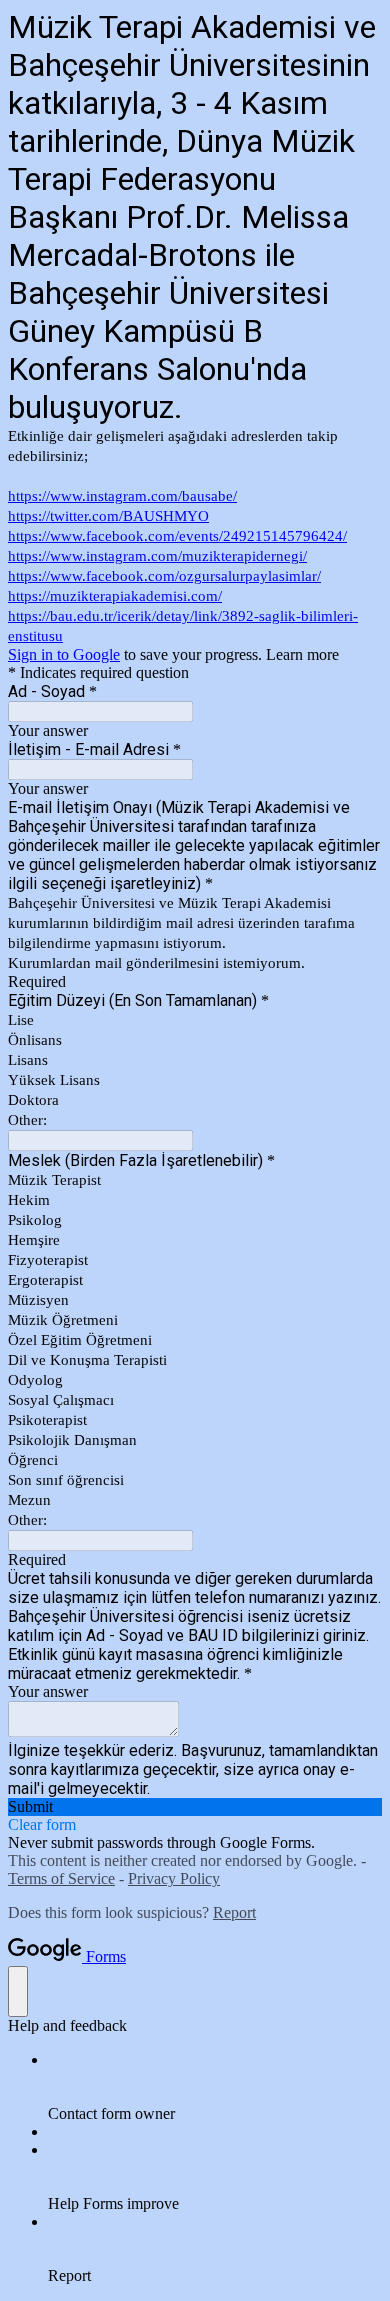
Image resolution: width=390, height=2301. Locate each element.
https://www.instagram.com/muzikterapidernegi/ (157, 556)
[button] (195, 1807)
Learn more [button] (302, 654)
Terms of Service (61, 1878)
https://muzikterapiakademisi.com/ (115, 596)
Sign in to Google (64, 654)
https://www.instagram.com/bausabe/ (122, 496)
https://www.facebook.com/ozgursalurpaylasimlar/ (164, 576)
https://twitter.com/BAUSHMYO (108, 516)
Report (234, 1912)
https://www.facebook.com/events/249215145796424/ (177, 536)
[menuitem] (215, 2087)
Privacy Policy (174, 1878)
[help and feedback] (18, 1991)
